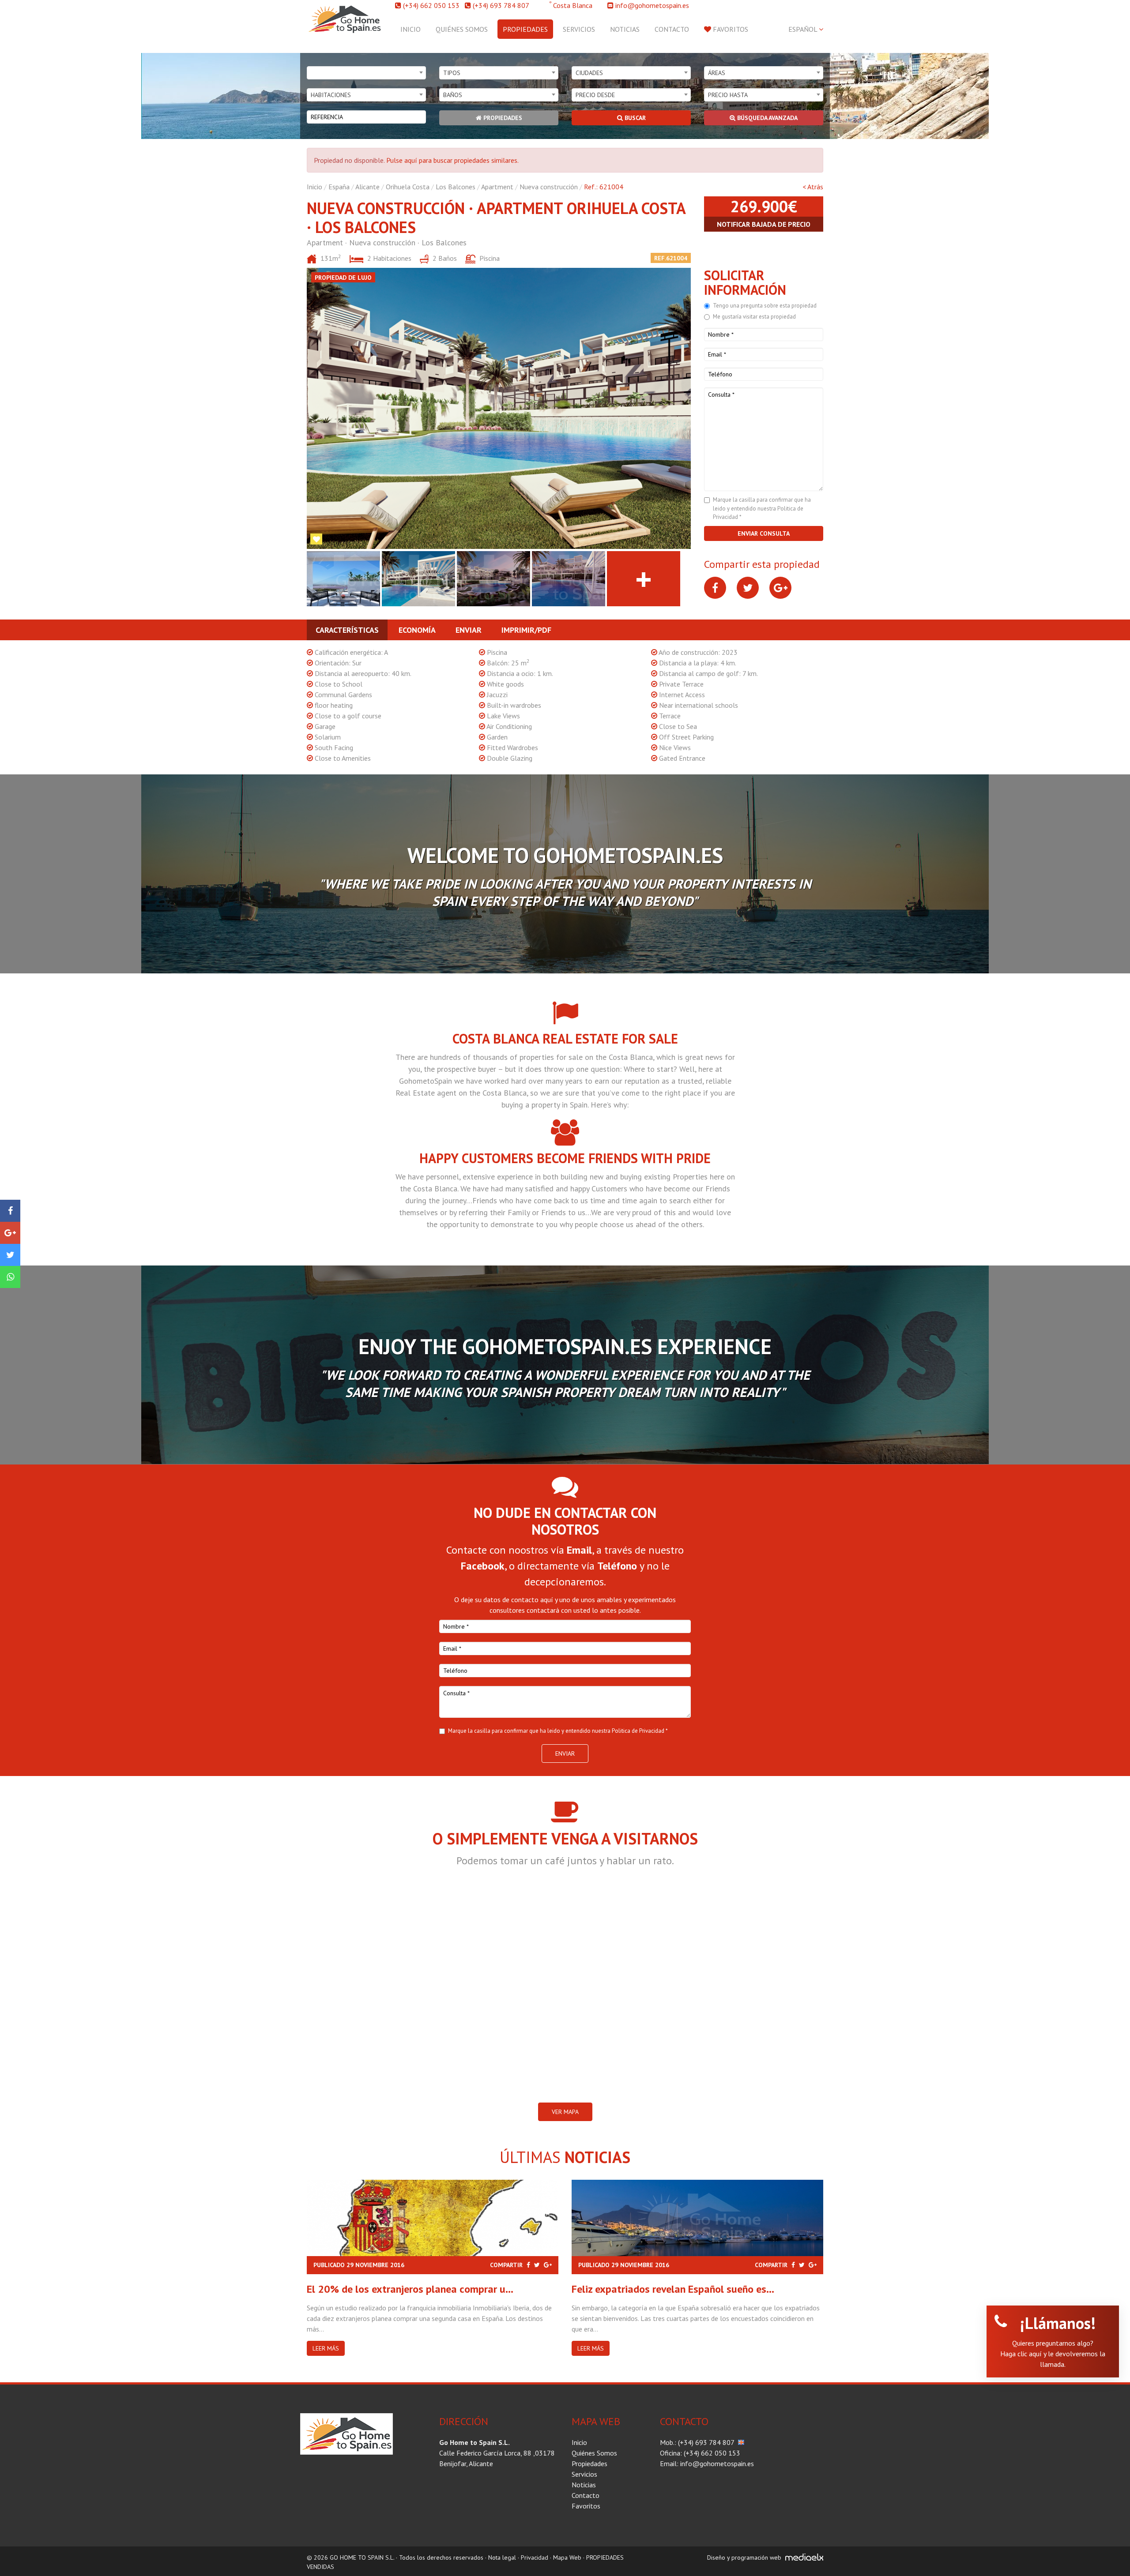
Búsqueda (767, 118)
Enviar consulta (764, 533)
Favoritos (730, 29)
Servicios (579, 29)
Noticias (625, 29)
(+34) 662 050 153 (431, 5)
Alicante (367, 187)
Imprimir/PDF (526, 630)
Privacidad (535, 2557)
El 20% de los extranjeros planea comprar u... (410, 2289)
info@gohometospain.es (652, 5)
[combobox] (366, 73)
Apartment (497, 187)
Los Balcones (456, 187)
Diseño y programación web (744, 2557)
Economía (417, 630)
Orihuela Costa (408, 187)
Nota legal (502, 2557)
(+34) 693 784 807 (501, 5)
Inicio (411, 29)
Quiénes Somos (462, 29)
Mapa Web (567, 2557)
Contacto (672, 29)
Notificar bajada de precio (764, 224)
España (339, 187)
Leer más (326, 2348)
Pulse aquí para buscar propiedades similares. (452, 160)
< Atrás (813, 187)
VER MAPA (565, 2112)
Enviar (469, 630)
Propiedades (525, 29)
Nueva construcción (549, 187)
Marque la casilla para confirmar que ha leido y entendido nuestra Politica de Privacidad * (762, 508)
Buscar (634, 118)
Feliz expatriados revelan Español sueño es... (673, 2289)
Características (347, 630)
